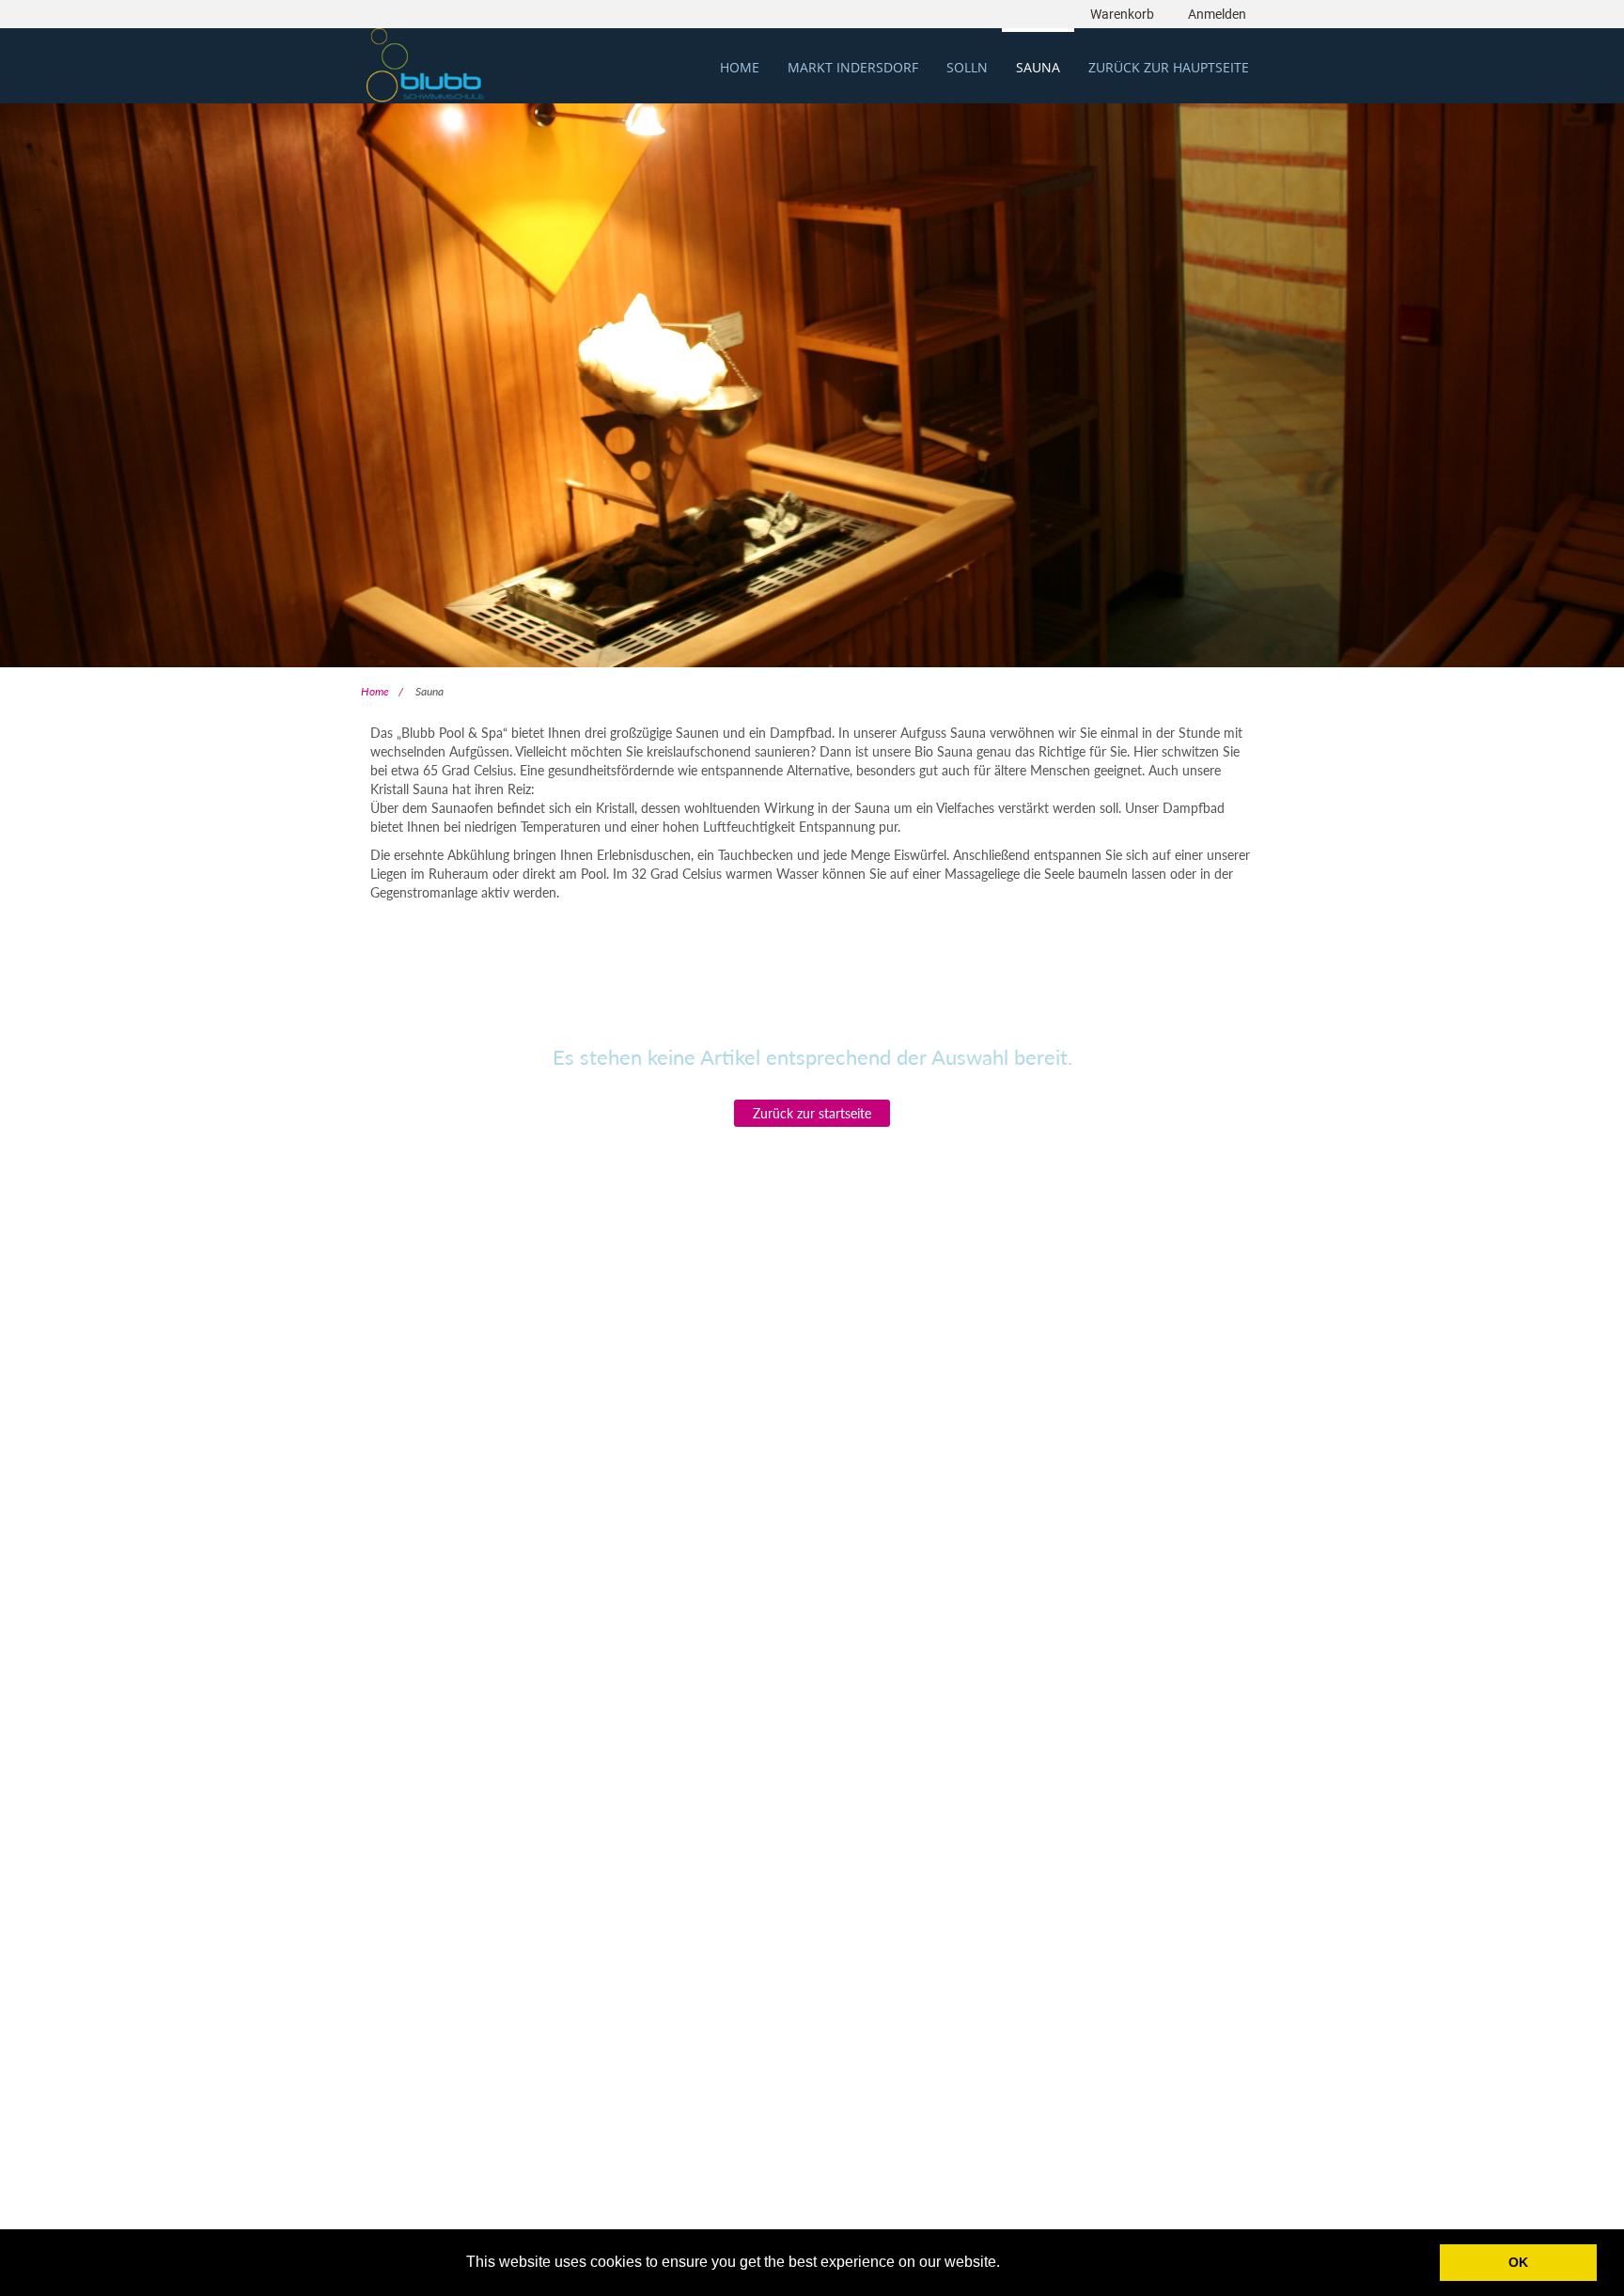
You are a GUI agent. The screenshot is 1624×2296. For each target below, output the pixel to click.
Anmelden (1217, 14)
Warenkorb (1122, 14)
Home (375, 691)
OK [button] (1518, 2262)
